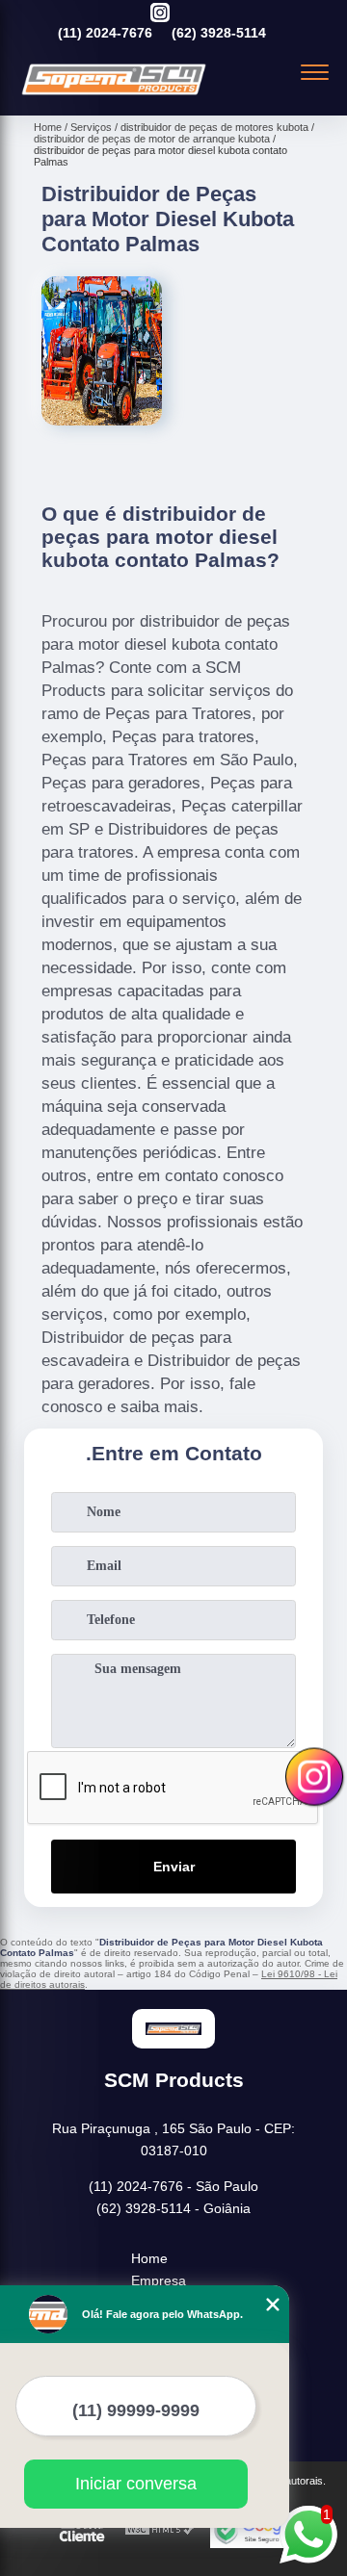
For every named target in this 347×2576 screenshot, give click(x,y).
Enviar (174, 1867)
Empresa (159, 2280)
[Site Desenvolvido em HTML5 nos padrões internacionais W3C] (160, 2530)
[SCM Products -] (114, 94)
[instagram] (160, 14)
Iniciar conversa (136, 2484)
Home (149, 2258)
